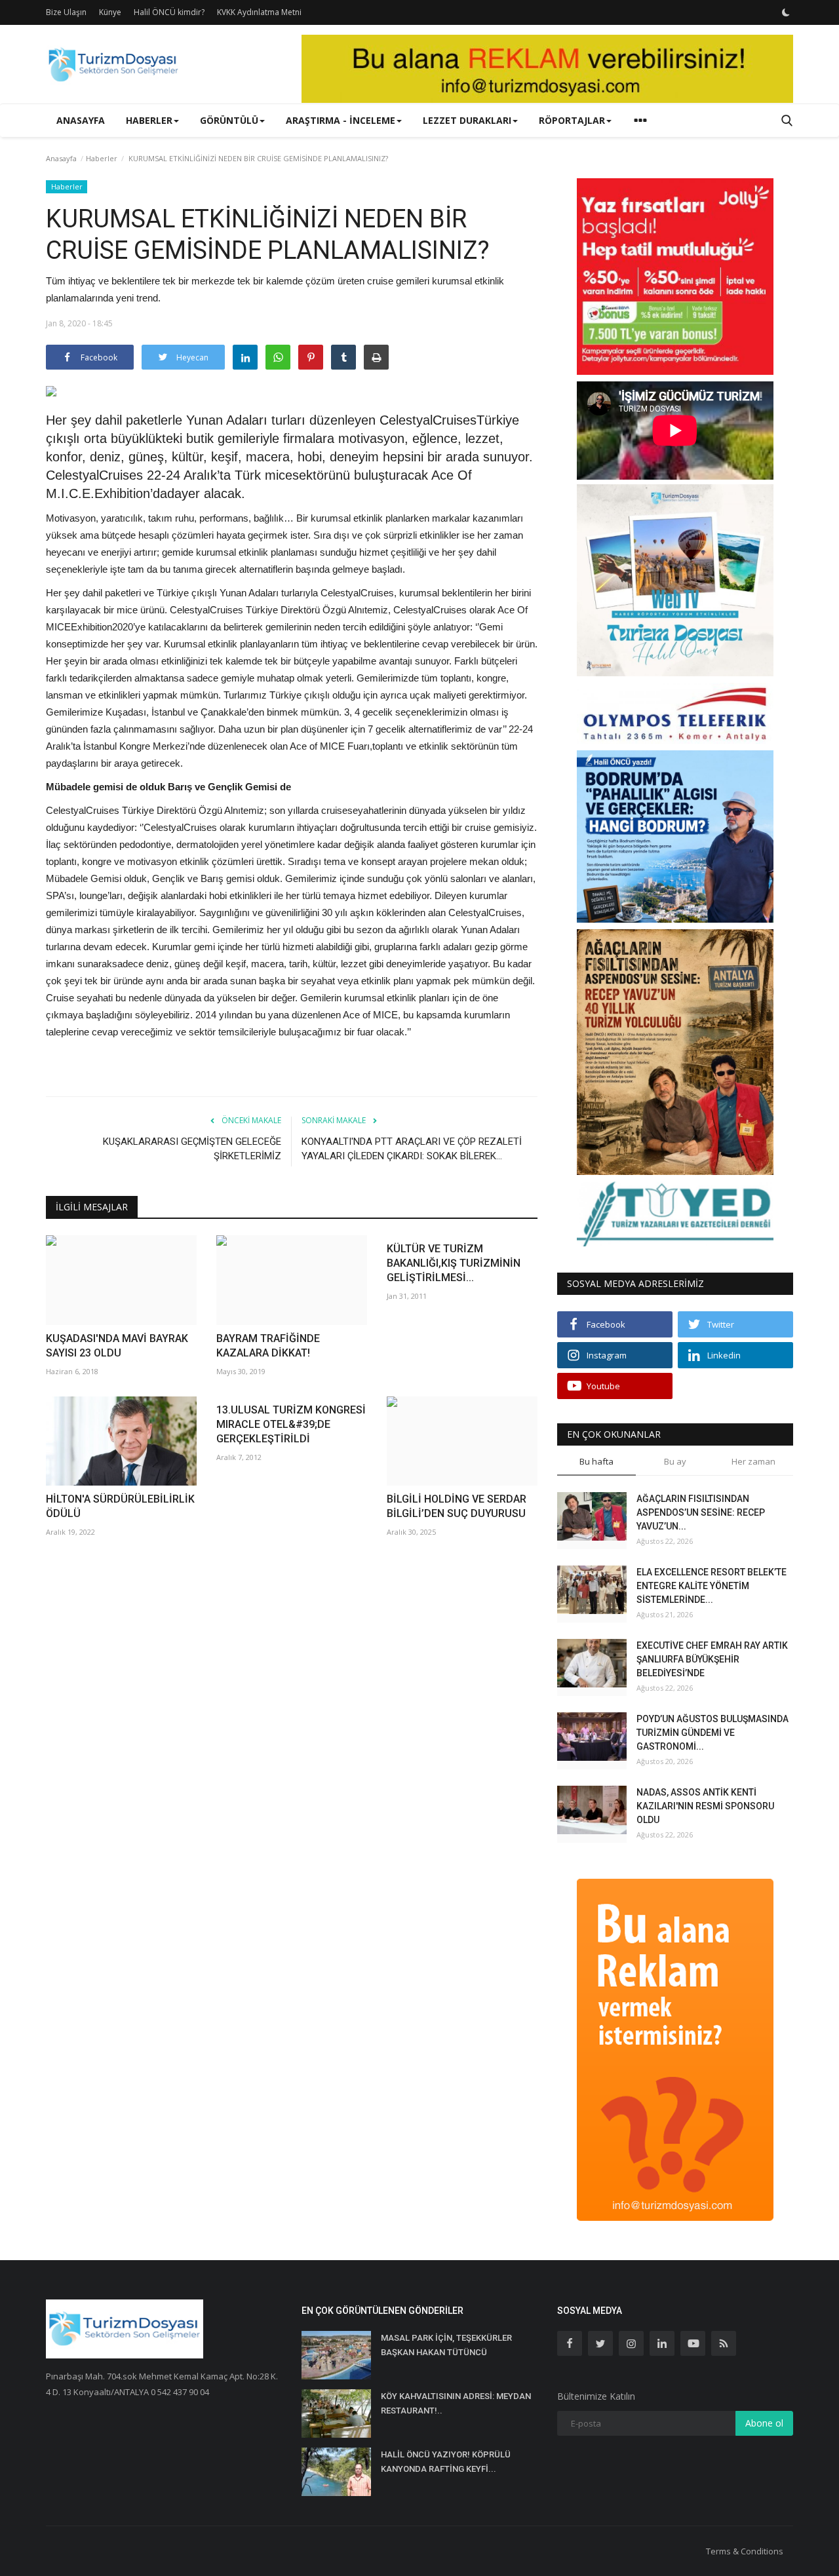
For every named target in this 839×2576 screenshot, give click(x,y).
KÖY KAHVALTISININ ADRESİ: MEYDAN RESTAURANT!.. (456, 2403)
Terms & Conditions (745, 2551)
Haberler (102, 158)
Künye (110, 12)
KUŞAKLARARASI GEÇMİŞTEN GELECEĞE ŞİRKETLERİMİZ (192, 1149)
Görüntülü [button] (229, 120)
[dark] (786, 12)
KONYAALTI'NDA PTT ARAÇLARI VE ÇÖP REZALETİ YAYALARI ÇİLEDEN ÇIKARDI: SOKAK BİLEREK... (412, 1149)
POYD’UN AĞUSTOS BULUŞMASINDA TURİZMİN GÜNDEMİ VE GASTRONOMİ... (712, 1733)
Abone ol (764, 2423)
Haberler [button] (149, 120)
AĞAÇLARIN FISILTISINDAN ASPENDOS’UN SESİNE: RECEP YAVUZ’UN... (701, 1512)
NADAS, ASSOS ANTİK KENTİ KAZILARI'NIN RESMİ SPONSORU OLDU (705, 1806)
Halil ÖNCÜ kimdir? (169, 12)
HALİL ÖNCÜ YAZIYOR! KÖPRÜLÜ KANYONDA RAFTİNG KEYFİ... (446, 2462)
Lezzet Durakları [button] (467, 120)
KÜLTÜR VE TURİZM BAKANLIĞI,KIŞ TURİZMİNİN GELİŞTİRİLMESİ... (454, 1263)
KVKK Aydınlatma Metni (259, 12)
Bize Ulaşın (66, 12)
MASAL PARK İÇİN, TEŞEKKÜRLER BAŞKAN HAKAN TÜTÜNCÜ (446, 2345)
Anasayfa (81, 120)
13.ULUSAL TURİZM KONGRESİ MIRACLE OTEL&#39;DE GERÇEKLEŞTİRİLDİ (291, 1424)
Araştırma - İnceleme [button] (341, 120)
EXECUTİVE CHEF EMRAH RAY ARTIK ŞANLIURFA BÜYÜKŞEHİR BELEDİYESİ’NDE (712, 1659)
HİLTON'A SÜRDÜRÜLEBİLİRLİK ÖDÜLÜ (120, 1506)
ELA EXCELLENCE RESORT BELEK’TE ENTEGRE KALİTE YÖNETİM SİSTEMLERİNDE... (712, 1586)
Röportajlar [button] (572, 120)
